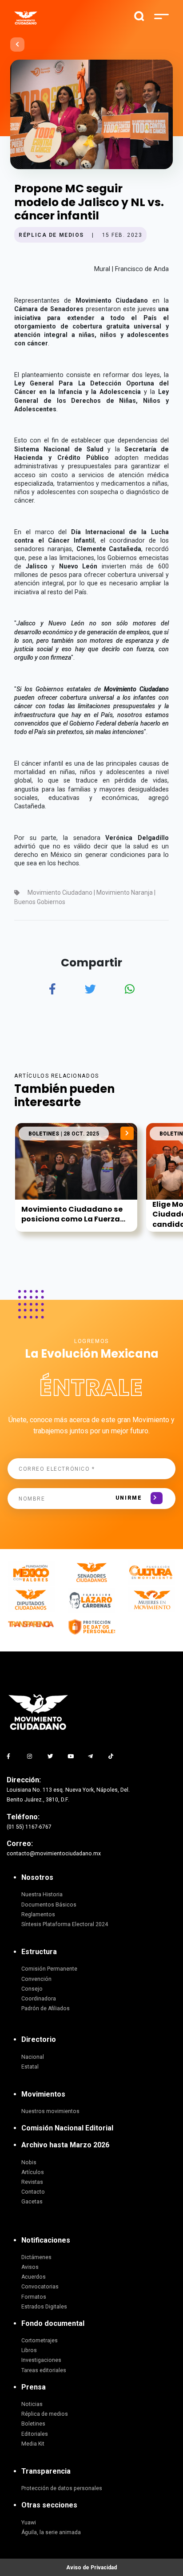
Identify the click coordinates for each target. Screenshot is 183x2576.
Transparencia (46, 2471)
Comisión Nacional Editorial (67, 2128)
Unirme (129, 1498)
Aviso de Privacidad (91, 2568)
